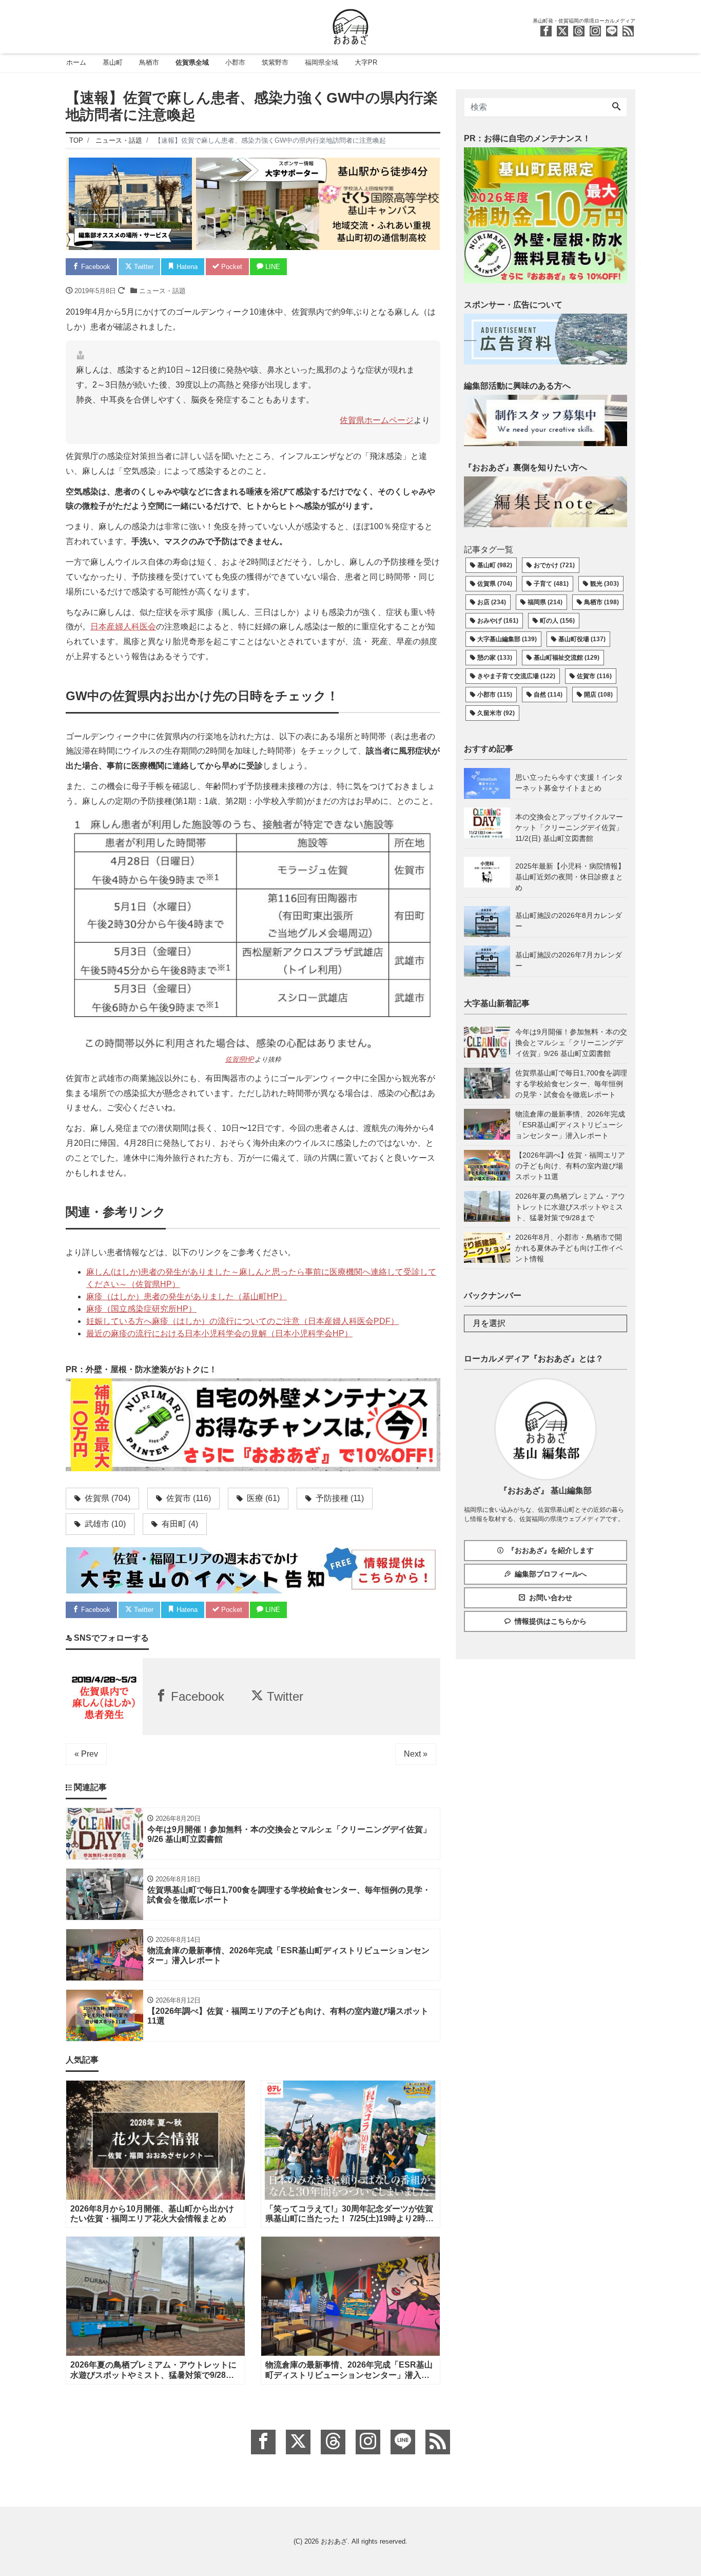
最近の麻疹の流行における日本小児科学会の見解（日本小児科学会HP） (219, 1333)
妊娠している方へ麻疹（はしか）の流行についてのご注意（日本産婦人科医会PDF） (242, 1321)
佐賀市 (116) (594, 676)
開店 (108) (598, 695)
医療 (262, 1498)
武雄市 (104, 1524)
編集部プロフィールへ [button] (551, 1574)
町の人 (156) (557, 621)
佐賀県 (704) (495, 584)
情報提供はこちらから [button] (551, 1621)
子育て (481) (551, 584)
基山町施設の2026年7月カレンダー (569, 960)
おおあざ (334, 2541)
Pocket (231, 267)
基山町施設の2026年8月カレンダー (569, 921)
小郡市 (235, 62)
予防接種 (339, 1498)
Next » (416, 1754)
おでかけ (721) (554, 565)
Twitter (143, 267)
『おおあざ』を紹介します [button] (551, 1550)
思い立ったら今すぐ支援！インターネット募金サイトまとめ (569, 783)
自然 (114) (548, 695)
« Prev (86, 1754)
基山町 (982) (495, 565)
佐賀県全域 (192, 62)
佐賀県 (106, 1498)
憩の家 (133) (495, 658)
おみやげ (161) (498, 621)
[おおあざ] (350, 25)
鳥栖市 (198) (601, 602)
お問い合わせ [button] (551, 1598)
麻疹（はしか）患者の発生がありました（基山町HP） (187, 1296)
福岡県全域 (322, 62)
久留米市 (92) (496, 713)
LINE (272, 267)
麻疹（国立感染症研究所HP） (141, 1309)
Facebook (95, 267)
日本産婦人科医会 (123, 627)
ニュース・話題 (162, 291)
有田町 (179, 1524)
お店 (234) (492, 602)
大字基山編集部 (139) (507, 639)
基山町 (113, 62)
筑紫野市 (275, 62)
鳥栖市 (149, 62)
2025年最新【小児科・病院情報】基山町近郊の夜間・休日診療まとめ (570, 877)
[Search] (616, 107)
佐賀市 (188, 1498)
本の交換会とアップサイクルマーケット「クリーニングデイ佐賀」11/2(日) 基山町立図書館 (569, 828)
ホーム (76, 62)
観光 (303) (605, 584)
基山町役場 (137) (582, 639)
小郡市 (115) (495, 695)
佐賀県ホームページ (377, 420)
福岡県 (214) (545, 602)
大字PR (366, 62)
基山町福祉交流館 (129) (567, 658)
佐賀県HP (240, 1059)
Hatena (186, 267)
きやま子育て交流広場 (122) (516, 676)
